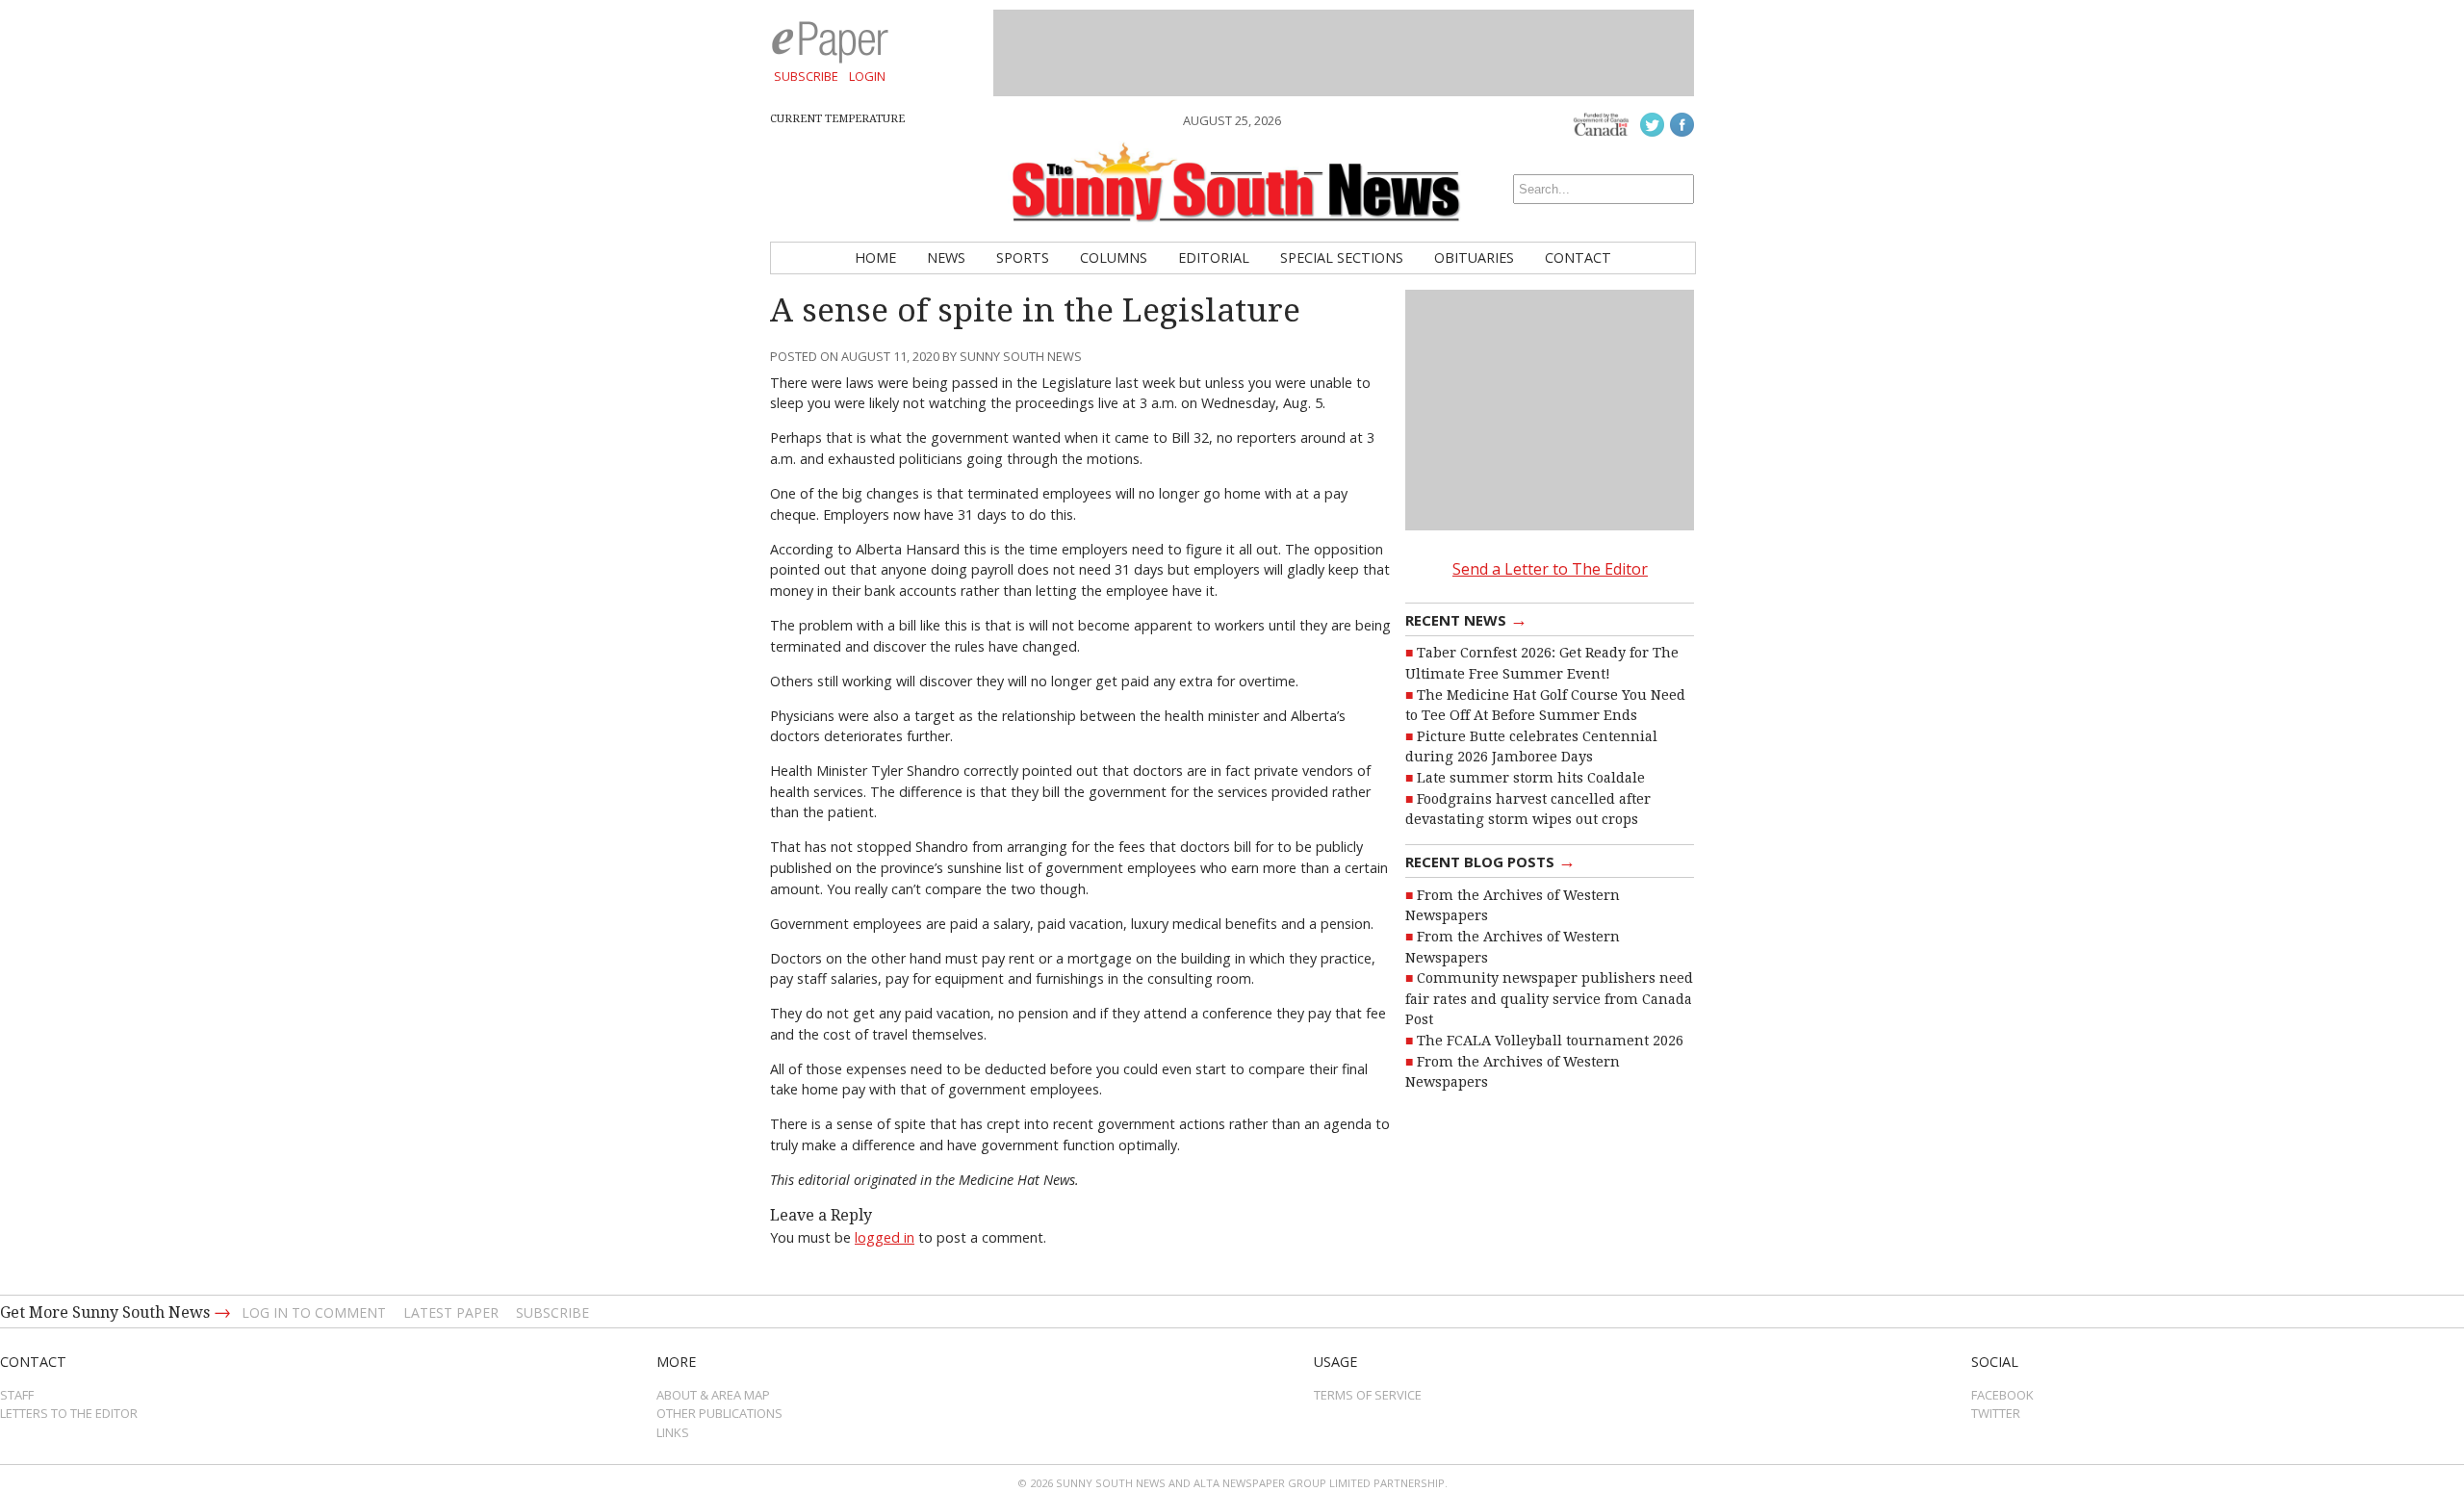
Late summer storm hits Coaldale (1531, 778)
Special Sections (1342, 257)
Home (875, 257)
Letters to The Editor (69, 1413)
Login (867, 76)
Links (673, 1432)
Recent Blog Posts (1490, 861)
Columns (1114, 257)
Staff (17, 1395)
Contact (1578, 257)
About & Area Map (713, 1395)
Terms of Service (1368, 1395)
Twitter (1996, 1413)
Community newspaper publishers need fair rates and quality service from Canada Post (1549, 999)
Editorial (1214, 257)
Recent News (1466, 619)
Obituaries (1474, 257)
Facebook (2002, 1395)
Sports (1023, 257)
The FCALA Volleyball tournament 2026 (1550, 1041)
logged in (885, 1237)
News (946, 257)
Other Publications (719, 1413)
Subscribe (806, 76)
